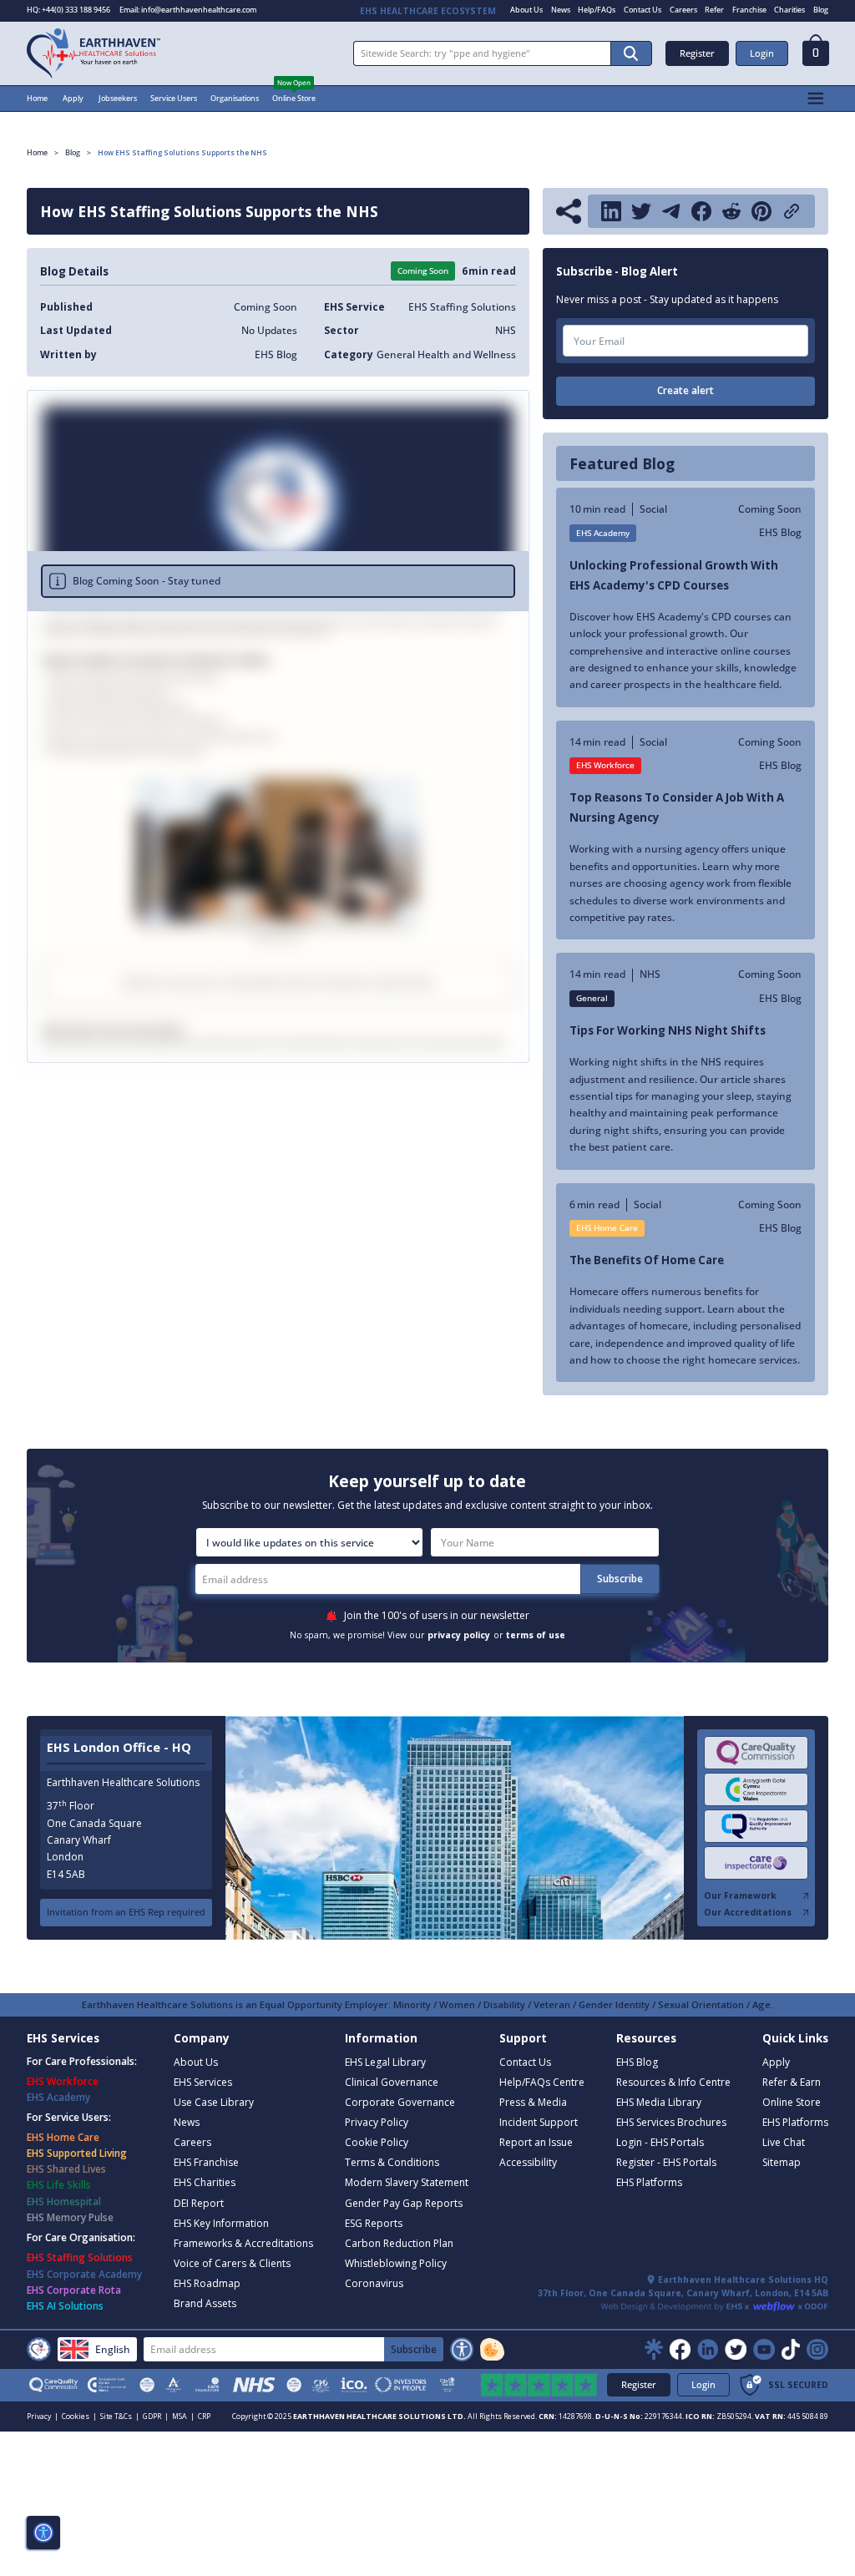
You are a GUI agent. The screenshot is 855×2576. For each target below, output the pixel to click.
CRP (204, 2417)
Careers (683, 10)
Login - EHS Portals (660, 2142)
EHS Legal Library (385, 2062)
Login (762, 53)
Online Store (294, 98)
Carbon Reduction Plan (399, 2243)
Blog (821, 10)
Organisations (235, 98)
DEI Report (199, 2203)
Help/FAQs (597, 10)
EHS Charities (205, 2182)
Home (37, 98)
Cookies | (79, 2417)
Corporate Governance (400, 2102)
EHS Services (203, 2082)
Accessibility (528, 2162)
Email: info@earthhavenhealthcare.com (188, 10)
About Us (526, 10)
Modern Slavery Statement (407, 2182)
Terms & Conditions (392, 2162)
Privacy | (43, 2417)
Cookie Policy (377, 2142)
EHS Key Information (221, 2223)
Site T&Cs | (120, 2417)
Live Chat (784, 2142)
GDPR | (156, 2417)
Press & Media (533, 2102)
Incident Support (539, 2122)
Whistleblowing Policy (396, 2263)
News (561, 10)
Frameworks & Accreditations (243, 2243)
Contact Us (643, 10)
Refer (714, 10)
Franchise (749, 10)
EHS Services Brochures (671, 2122)
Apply (73, 98)
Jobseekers (118, 98)
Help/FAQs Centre (542, 2082)
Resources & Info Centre (673, 2082)
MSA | (183, 2417)
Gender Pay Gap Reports (404, 2203)
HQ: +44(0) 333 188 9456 (68, 10)
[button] (816, 54)
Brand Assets (205, 2303)
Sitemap (782, 2162)
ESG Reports (374, 2223)
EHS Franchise (206, 2162)
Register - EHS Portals (666, 2162)
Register (697, 53)
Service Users (174, 98)
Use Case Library (214, 2102)
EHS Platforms (649, 2182)
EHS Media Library (659, 2102)
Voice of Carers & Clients (232, 2263)
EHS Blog (637, 2062)
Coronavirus (374, 2283)
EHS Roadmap (207, 2283)
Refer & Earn (792, 2082)
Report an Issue (536, 2142)
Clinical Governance (392, 2082)
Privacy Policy (377, 2122)
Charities (789, 10)
